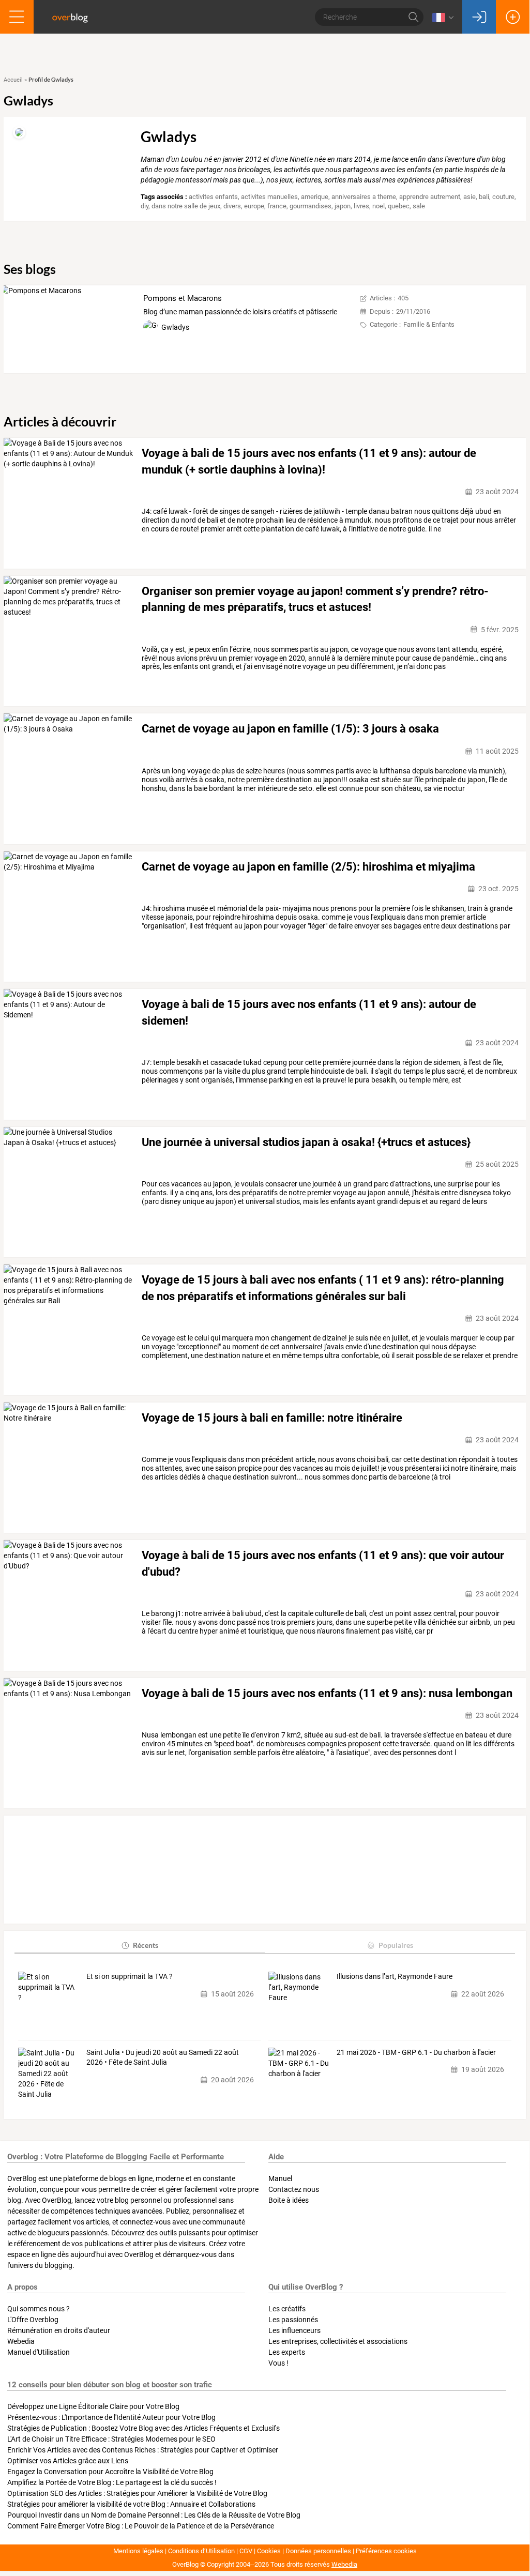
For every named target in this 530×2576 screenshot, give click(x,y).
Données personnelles (318, 2551)
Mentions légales (138, 2551)
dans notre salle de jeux (186, 206)
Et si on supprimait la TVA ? (130, 1976)
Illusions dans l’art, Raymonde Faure (395, 1976)
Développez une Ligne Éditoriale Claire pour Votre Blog (93, 2406)
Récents (146, 1945)
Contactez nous (294, 2189)
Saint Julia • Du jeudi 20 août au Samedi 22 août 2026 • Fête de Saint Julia (163, 2057)
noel (378, 206)
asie (470, 197)
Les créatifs (287, 2309)
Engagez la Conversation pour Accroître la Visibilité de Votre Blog (110, 2472)
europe (254, 206)
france (277, 206)
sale (419, 206)
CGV (246, 2551)
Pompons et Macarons (183, 298)
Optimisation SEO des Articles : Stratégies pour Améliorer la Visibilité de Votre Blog (137, 2493)
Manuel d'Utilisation (39, 2352)
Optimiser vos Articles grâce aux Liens (68, 2461)
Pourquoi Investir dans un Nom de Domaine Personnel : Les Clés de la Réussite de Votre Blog (154, 2515)
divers (232, 206)
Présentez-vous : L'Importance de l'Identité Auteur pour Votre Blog (111, 2417)
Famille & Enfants (429, 324)
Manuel (280, 2178)
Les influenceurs (294, 2330)
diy (145, 206)
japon (343, 206)
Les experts (287, 2352)
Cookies (269, 2551)
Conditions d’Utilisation (201, 2551)
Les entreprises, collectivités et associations (338, 2341)
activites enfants (213, 197)
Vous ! (278, 2363)
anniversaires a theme (364, 197)
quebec (399, 206)
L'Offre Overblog (33, 2320)
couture (503, 197)
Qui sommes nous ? (39, 2309)
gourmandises (311, 206)
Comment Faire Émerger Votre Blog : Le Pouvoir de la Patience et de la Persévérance (141, 2526)
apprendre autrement (430, 197)
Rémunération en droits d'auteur (59, 2330)
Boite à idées (289, 2200)
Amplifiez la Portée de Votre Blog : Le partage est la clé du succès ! (112, 2482)
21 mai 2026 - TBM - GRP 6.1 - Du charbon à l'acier (416, 2052)
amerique (315, 197)
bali (484, 197)
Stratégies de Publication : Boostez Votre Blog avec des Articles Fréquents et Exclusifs (143, 2428)
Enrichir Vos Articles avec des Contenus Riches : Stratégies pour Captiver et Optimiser (143, 2450)
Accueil (13, 80)
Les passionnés (293, 2320)
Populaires (396, 1945)
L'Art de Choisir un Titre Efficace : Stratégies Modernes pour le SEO (111, 2439)
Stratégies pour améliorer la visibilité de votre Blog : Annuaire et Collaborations (131, 2504)
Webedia (21, 2341)
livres (361, 206)
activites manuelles (269, 197)
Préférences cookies (386, 2551)
